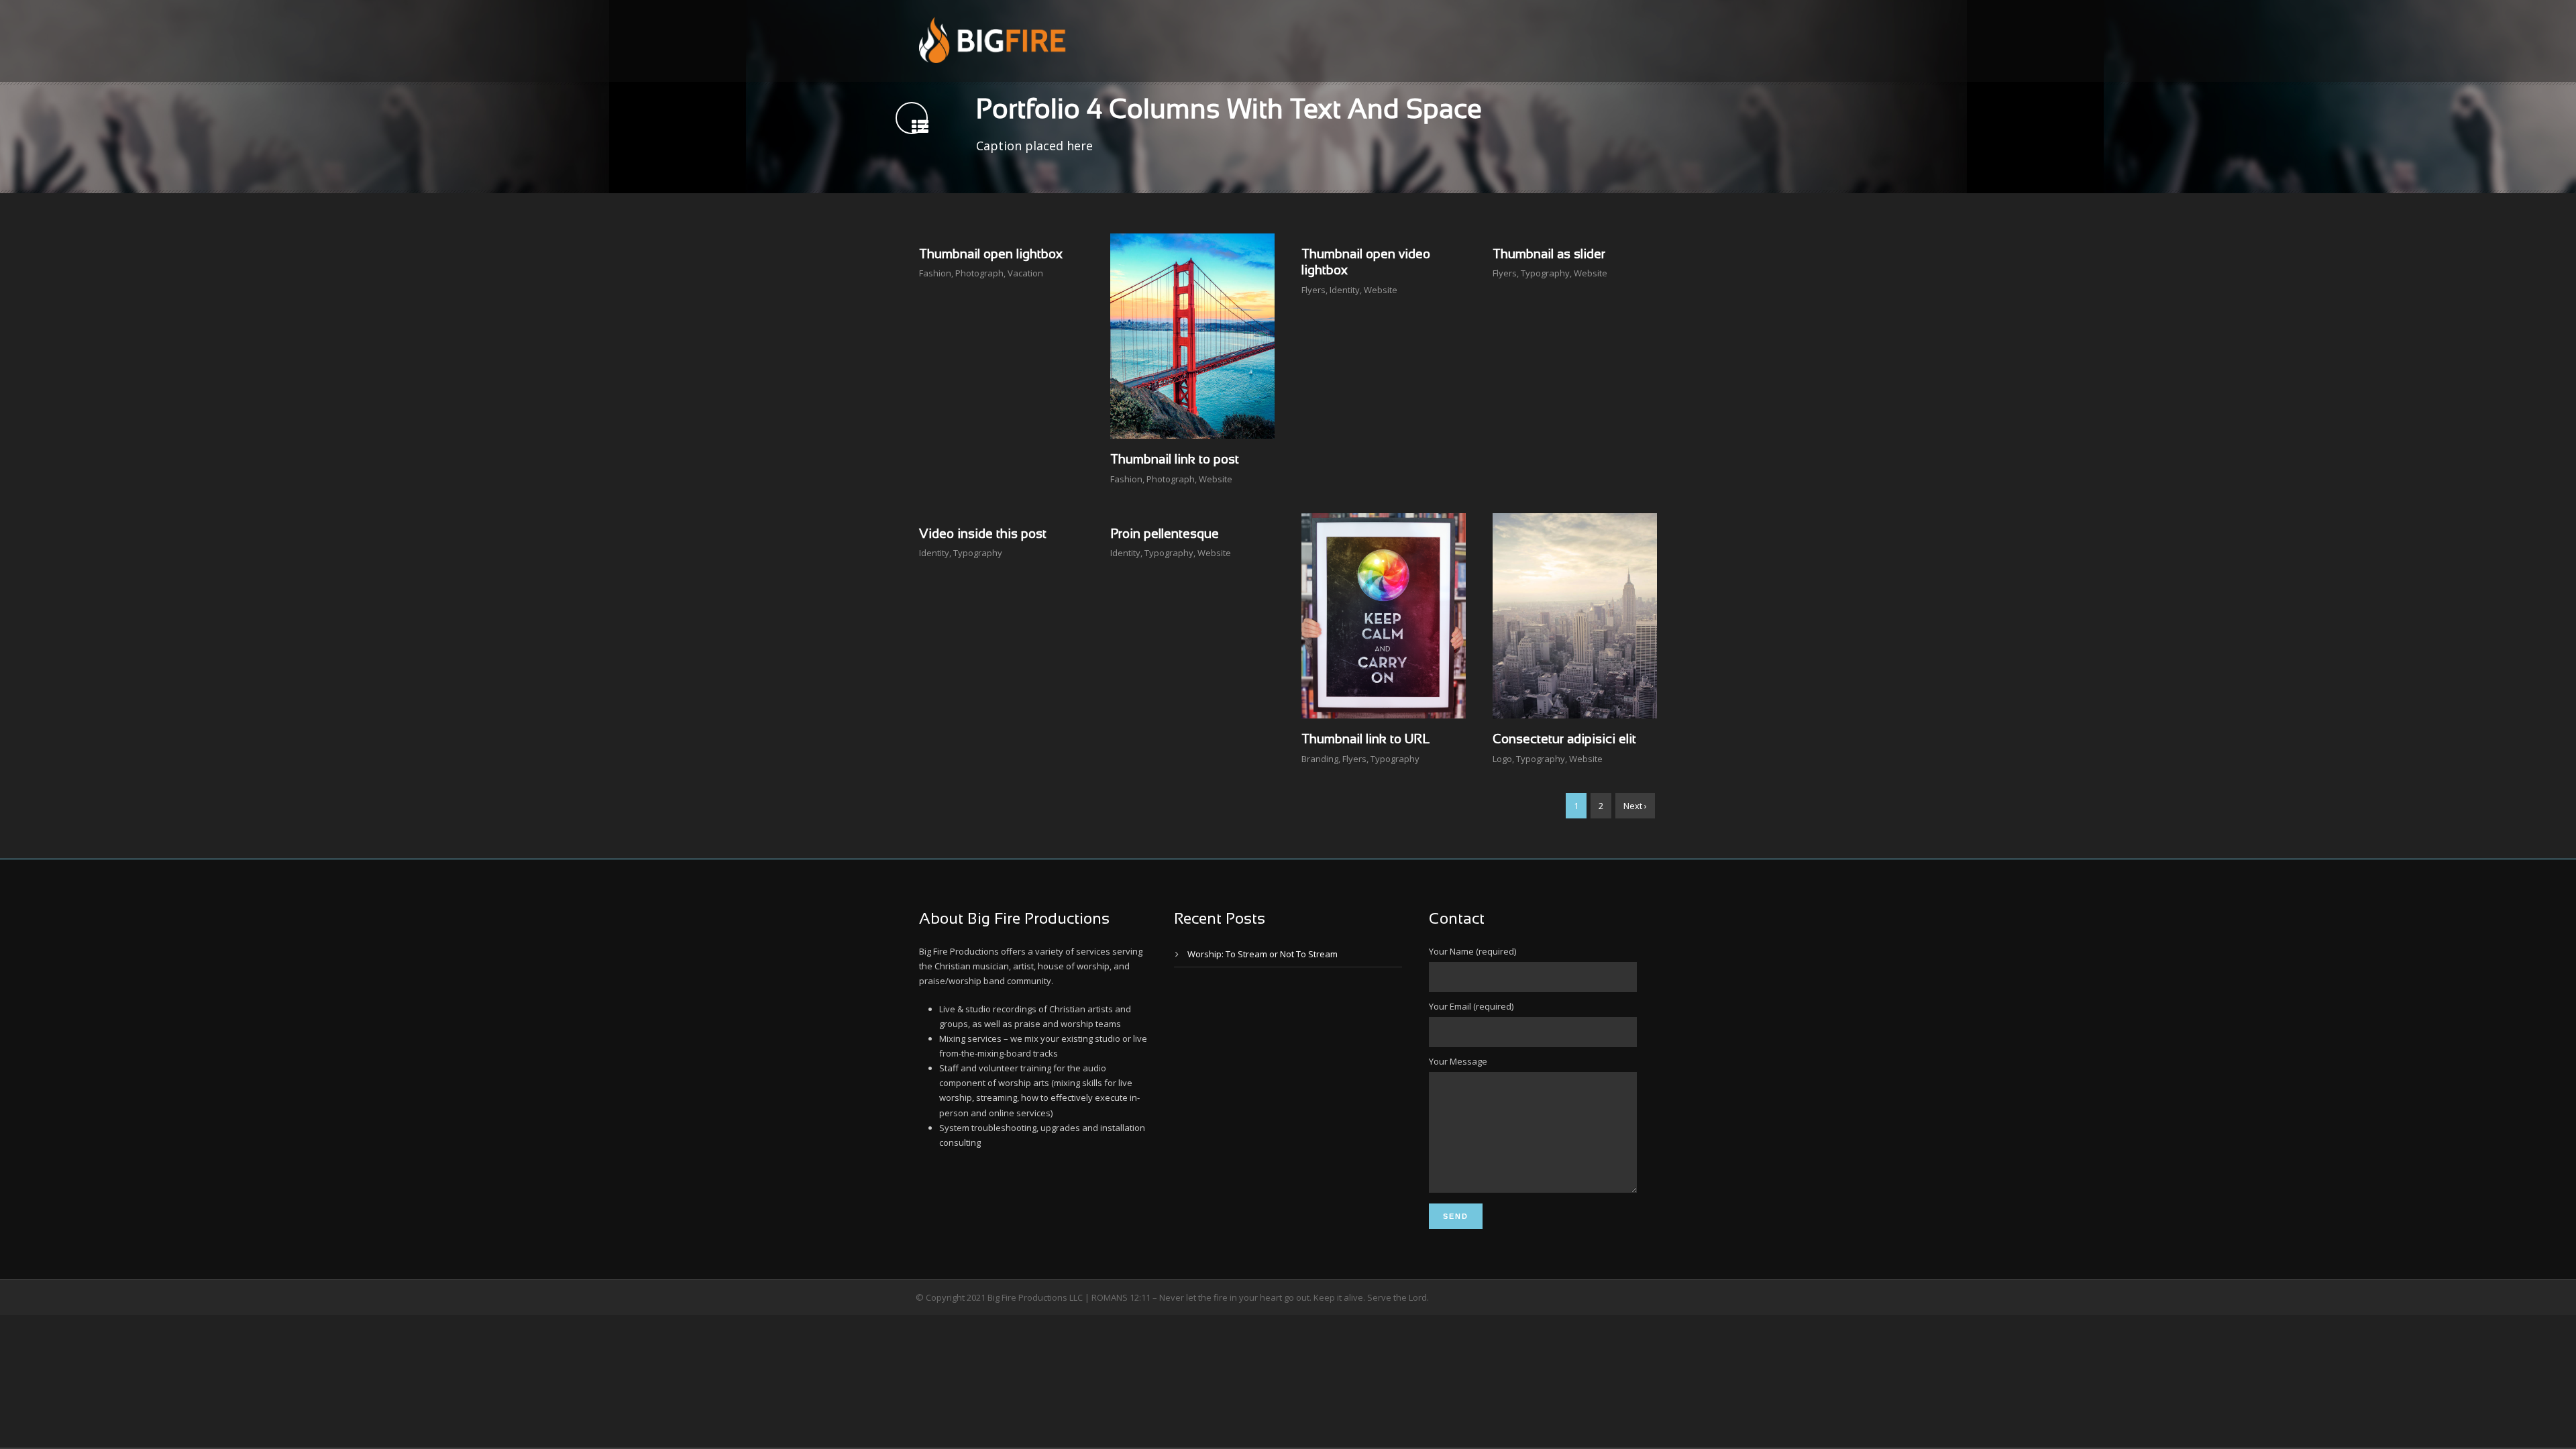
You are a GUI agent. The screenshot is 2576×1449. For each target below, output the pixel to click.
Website (1216, 479)
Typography (1545, 273)
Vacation (1025, 273)
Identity (1345, 290)
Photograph (979, 273)
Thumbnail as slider (1549, 255)
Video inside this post (983, 535)
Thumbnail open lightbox (991, 255)
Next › (1635, 806)
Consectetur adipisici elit (1564, 740)
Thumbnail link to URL (1365, 740)
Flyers (1313, 290)
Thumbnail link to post (1175, 460)
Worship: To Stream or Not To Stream (1263, 954)
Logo (1502, 759)
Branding (1320, 759)
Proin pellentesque (1165, 535)
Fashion (935, 273)
